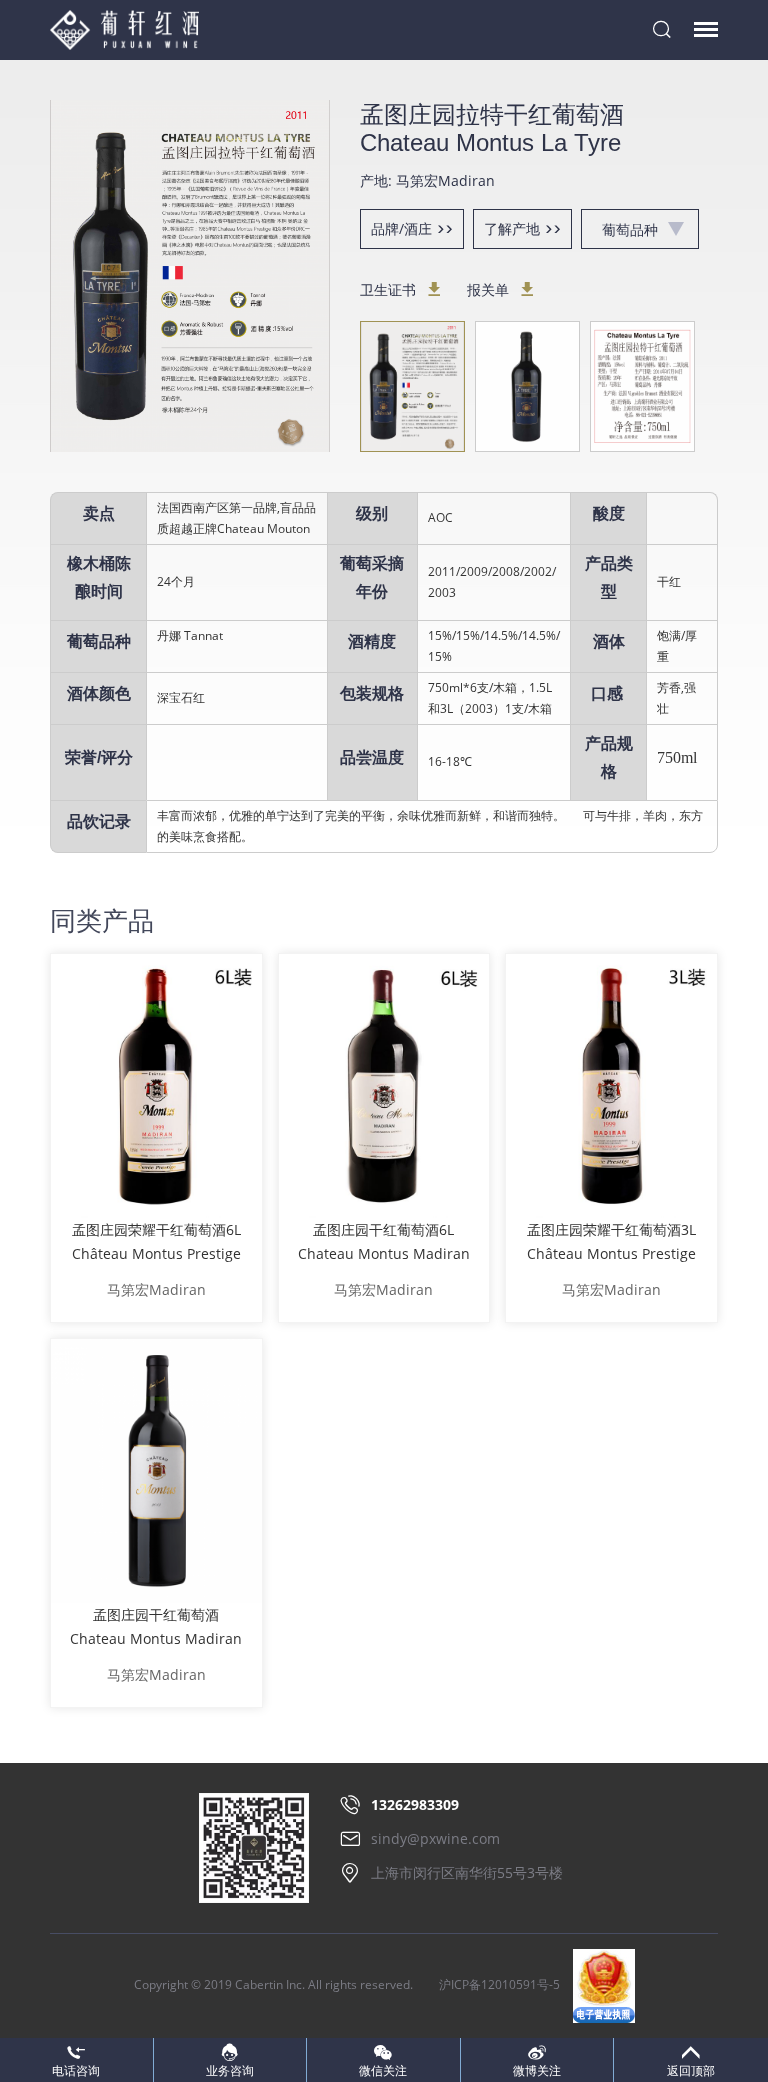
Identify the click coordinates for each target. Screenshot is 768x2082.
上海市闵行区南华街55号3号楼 (467, 1872)
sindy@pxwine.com (435, 1838)
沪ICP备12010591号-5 (499, 1984)
